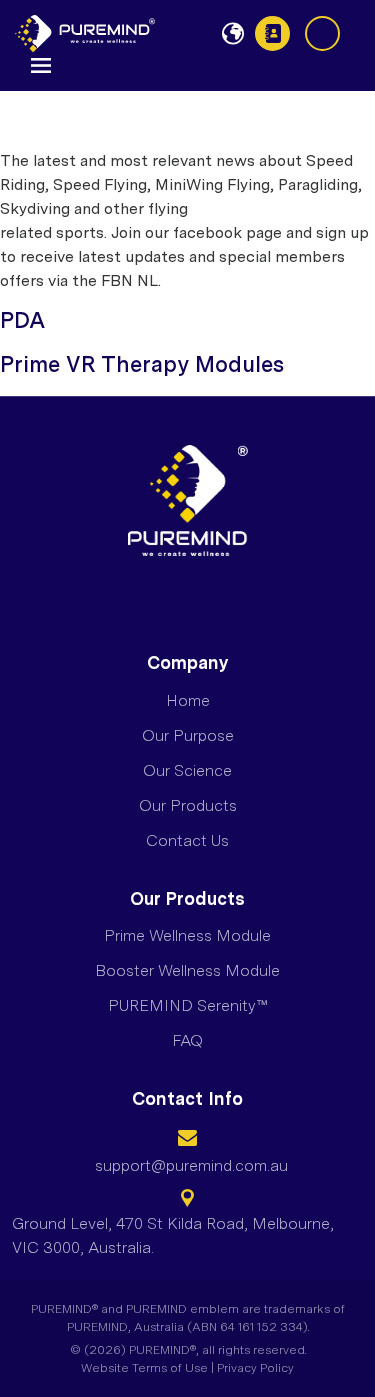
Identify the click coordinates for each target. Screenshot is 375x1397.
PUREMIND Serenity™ (188, 1005)
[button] (41, 63)
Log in (322, 33)
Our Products (188, 805)
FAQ (187, 1040)
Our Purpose (188, 735)
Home (188, 700)
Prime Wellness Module (187, 935)
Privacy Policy (255, 1368)
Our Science (187, 770)
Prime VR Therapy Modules (142, 364)
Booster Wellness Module (187, 970)
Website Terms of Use (144, 1368)
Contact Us (272, 33)
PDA (22, 320)
